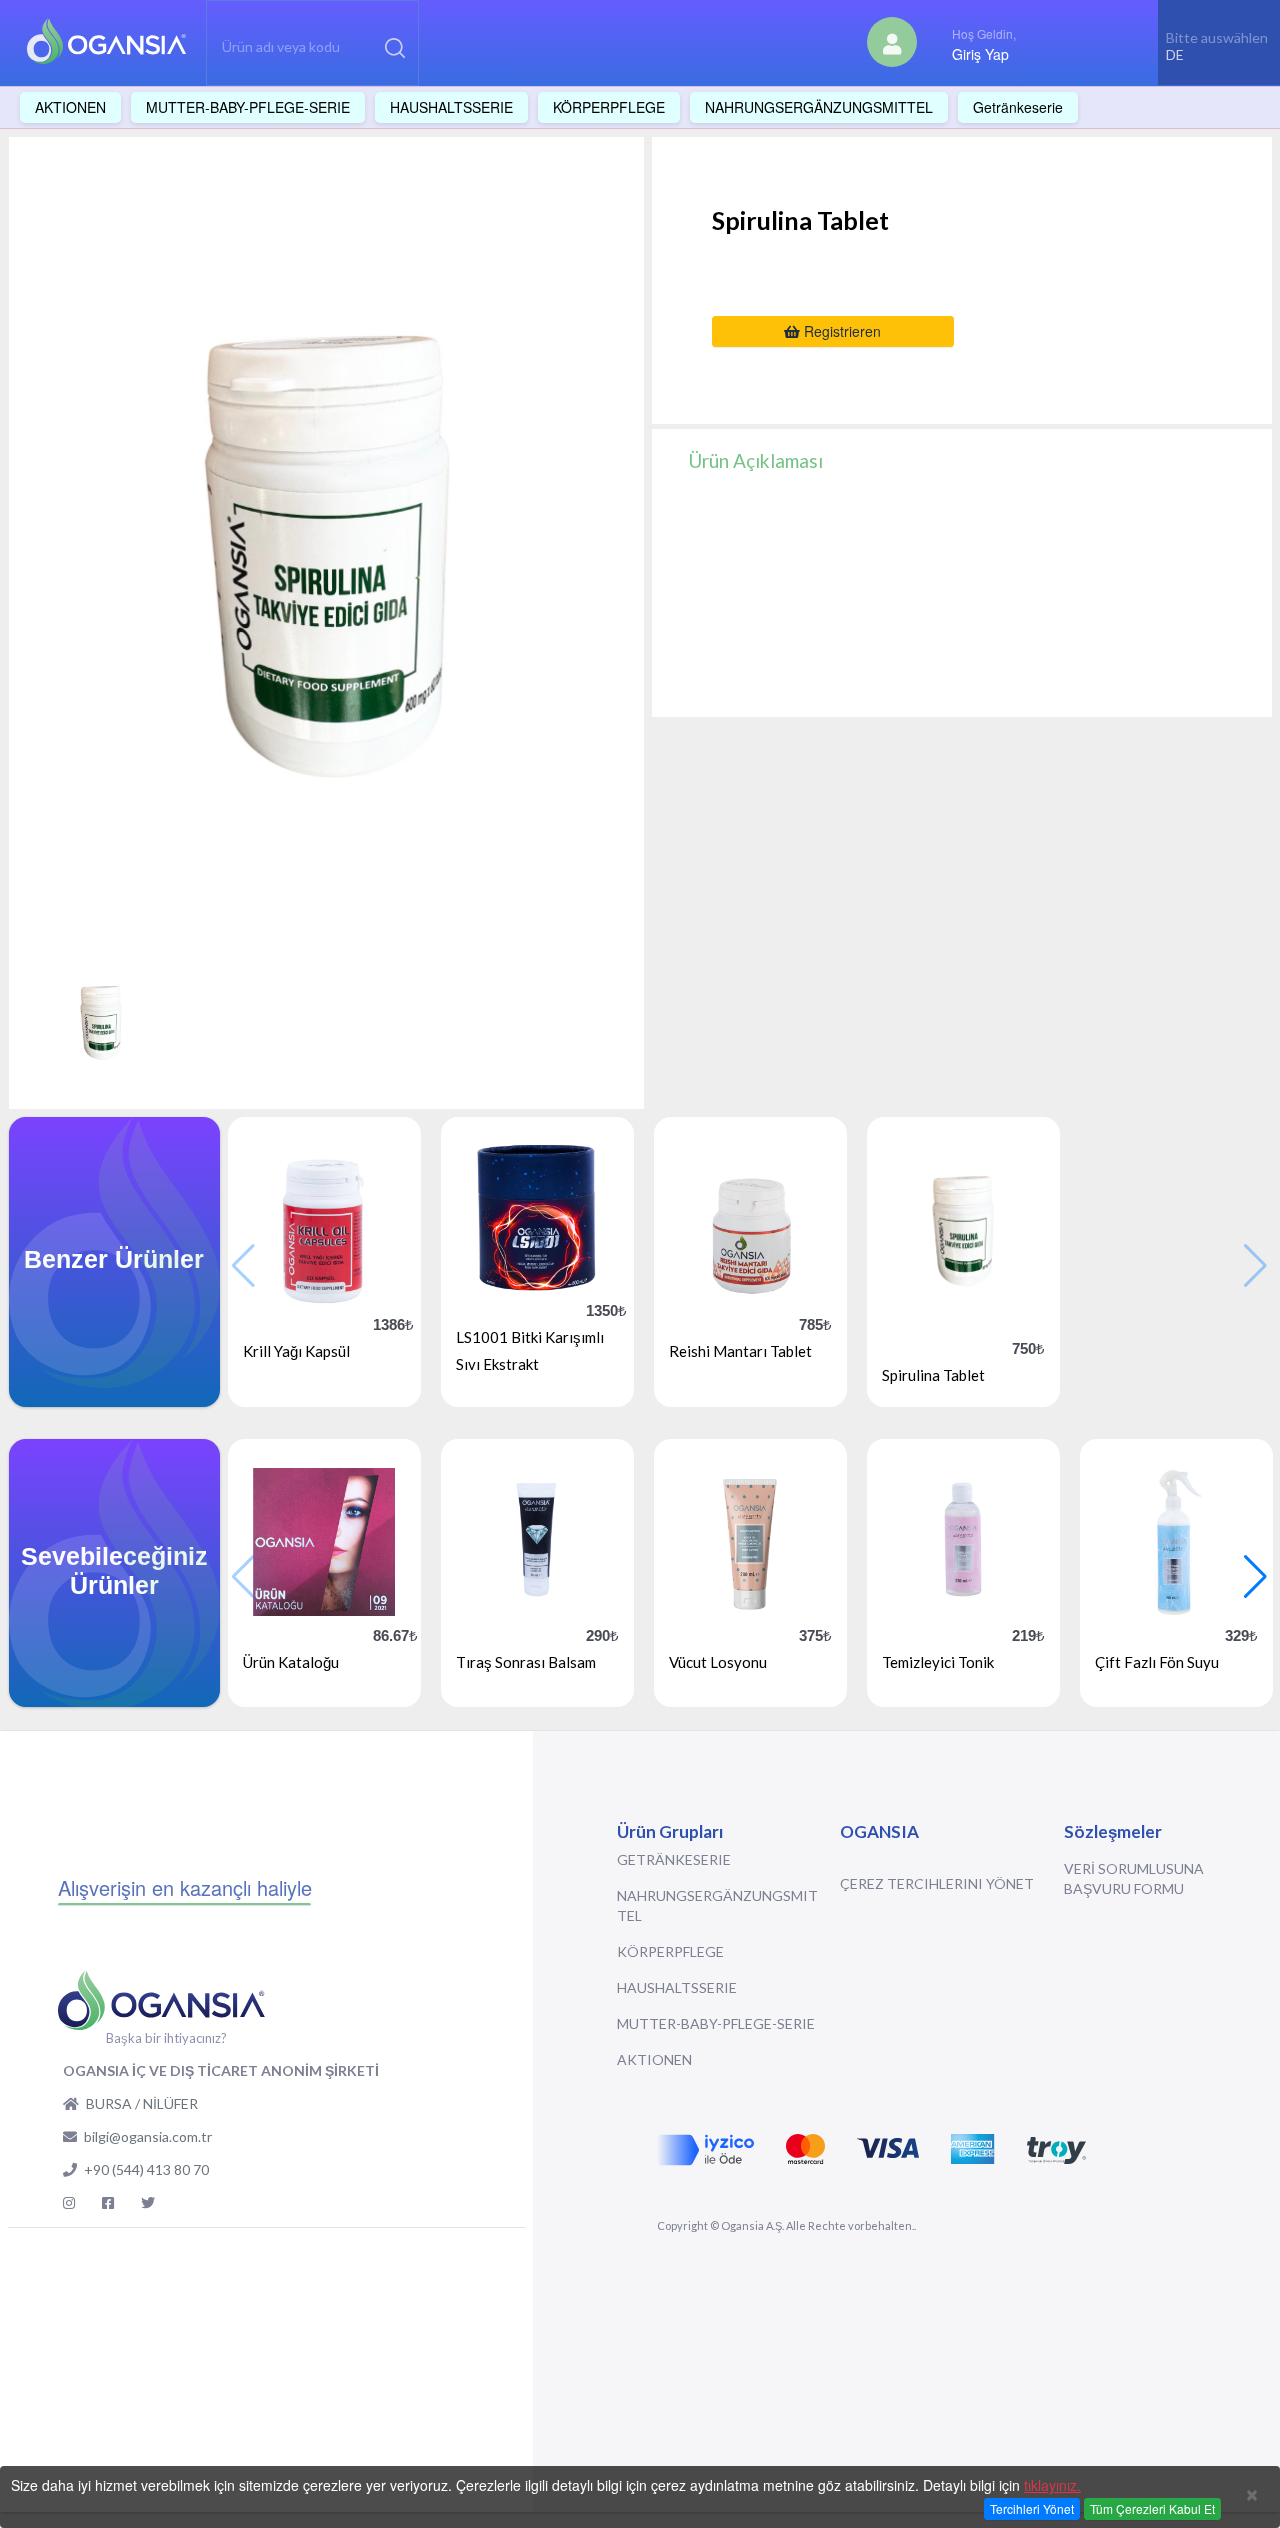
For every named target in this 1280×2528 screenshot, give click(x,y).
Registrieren (840, 331)
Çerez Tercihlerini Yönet (937, 1883)
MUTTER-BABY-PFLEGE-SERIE (716, 2023)
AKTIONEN (654, 2059)
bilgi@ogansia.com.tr (148, 2136)
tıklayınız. (1052, 2485)
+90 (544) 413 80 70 (146, 2169)
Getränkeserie (674, 1859)
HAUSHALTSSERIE (677, 1987)
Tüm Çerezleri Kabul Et (1152, 2508)
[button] (1255, 1577)
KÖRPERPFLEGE (670, 1951)
